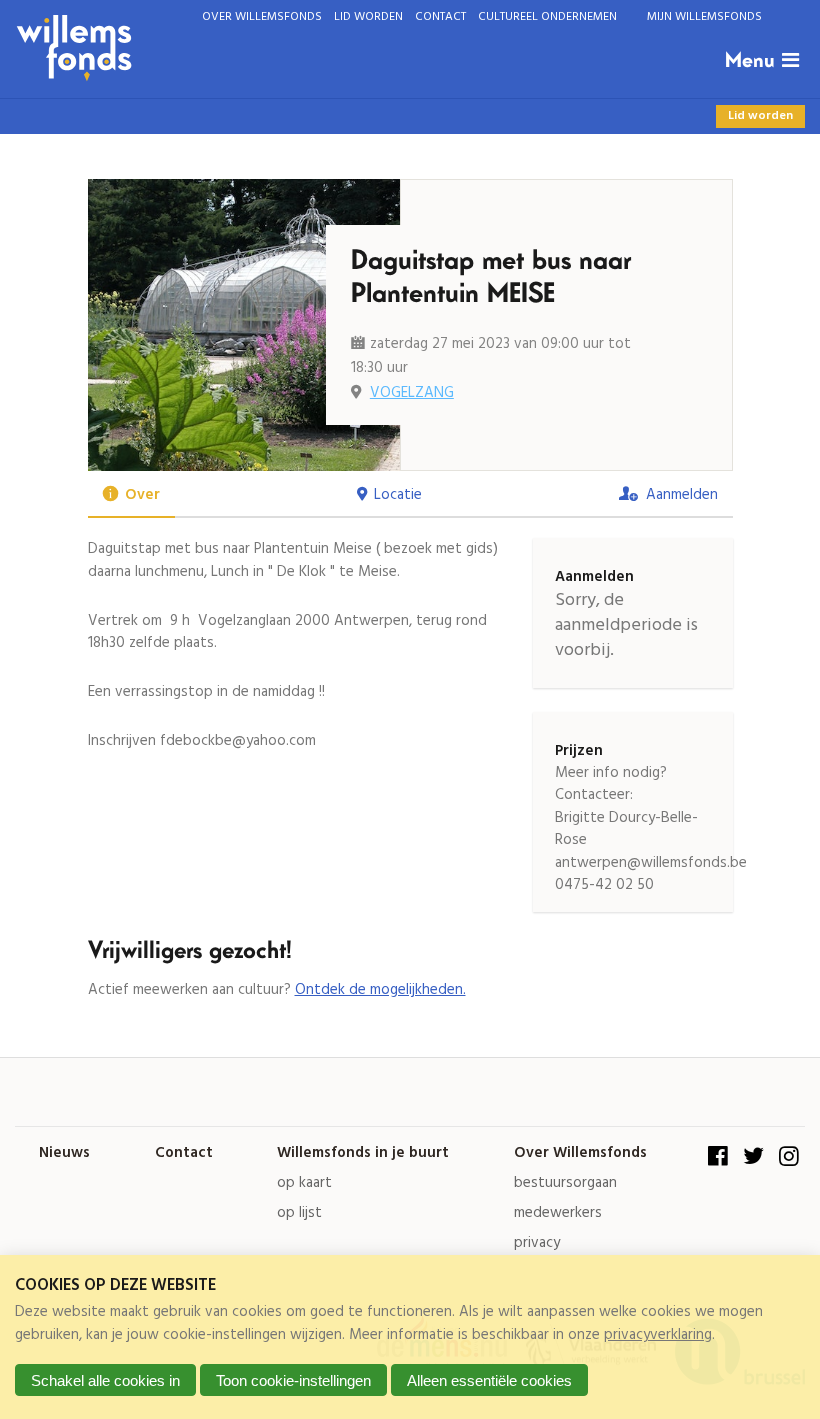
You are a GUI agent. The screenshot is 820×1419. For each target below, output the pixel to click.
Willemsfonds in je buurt (363, 1153)
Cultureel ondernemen (547, 16)
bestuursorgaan (565, 1183)
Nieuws (64, 1153)
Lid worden (368, 16)
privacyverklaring (658, 1335)
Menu (750, 61)
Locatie (398, 495)
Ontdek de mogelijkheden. (380, 990)
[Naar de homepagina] (361, 49)
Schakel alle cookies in (105, 1380)
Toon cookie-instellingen (293, 1380)
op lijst (299, 1213)
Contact (440, 16)
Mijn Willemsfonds (704, 16)
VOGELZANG (412, 393)
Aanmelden (682, 495)
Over (142, 495)
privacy (537, 1243)
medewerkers (558, 1213)
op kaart (304, 1183)
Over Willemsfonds (262, 16)
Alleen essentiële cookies (489, 1380)
